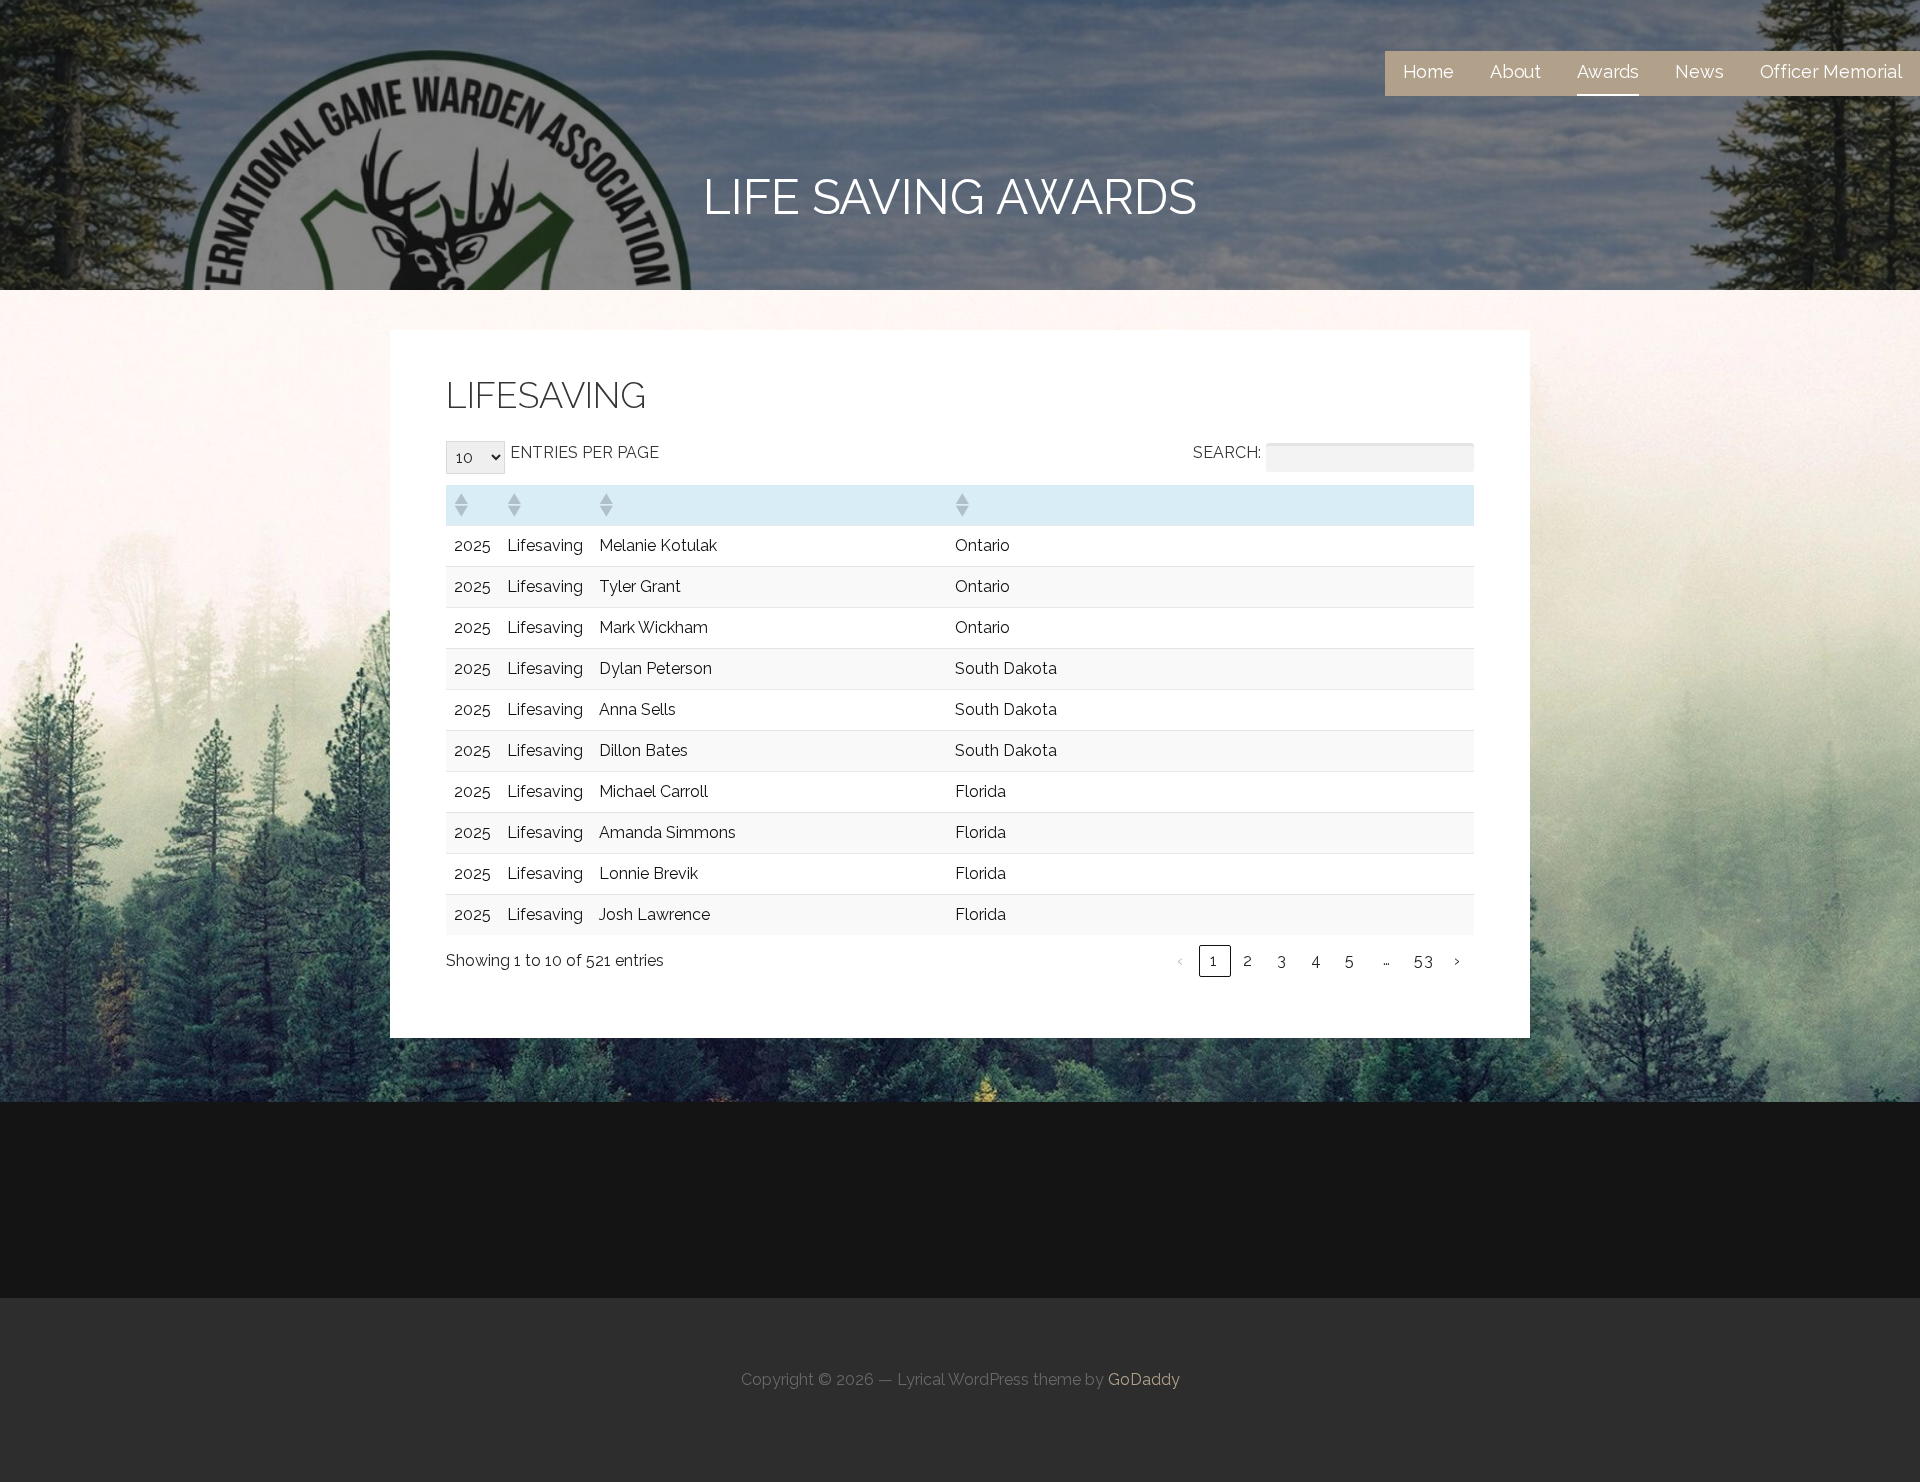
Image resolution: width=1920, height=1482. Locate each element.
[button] (460, 505)
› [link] (1457, 960)
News (1699, 71)
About (1515, 71)
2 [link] (1248, 960)
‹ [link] (1180, 960)
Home (1428, 71)
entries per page (584, 452)
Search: (1227, 452)
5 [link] (1350, 960)
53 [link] (1424, 960)
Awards (1608, 71)
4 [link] (1316, 960)
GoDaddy (1144, 1379)
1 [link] (1214, 960)
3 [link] (1282, 960)
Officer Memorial (1831, 71)
